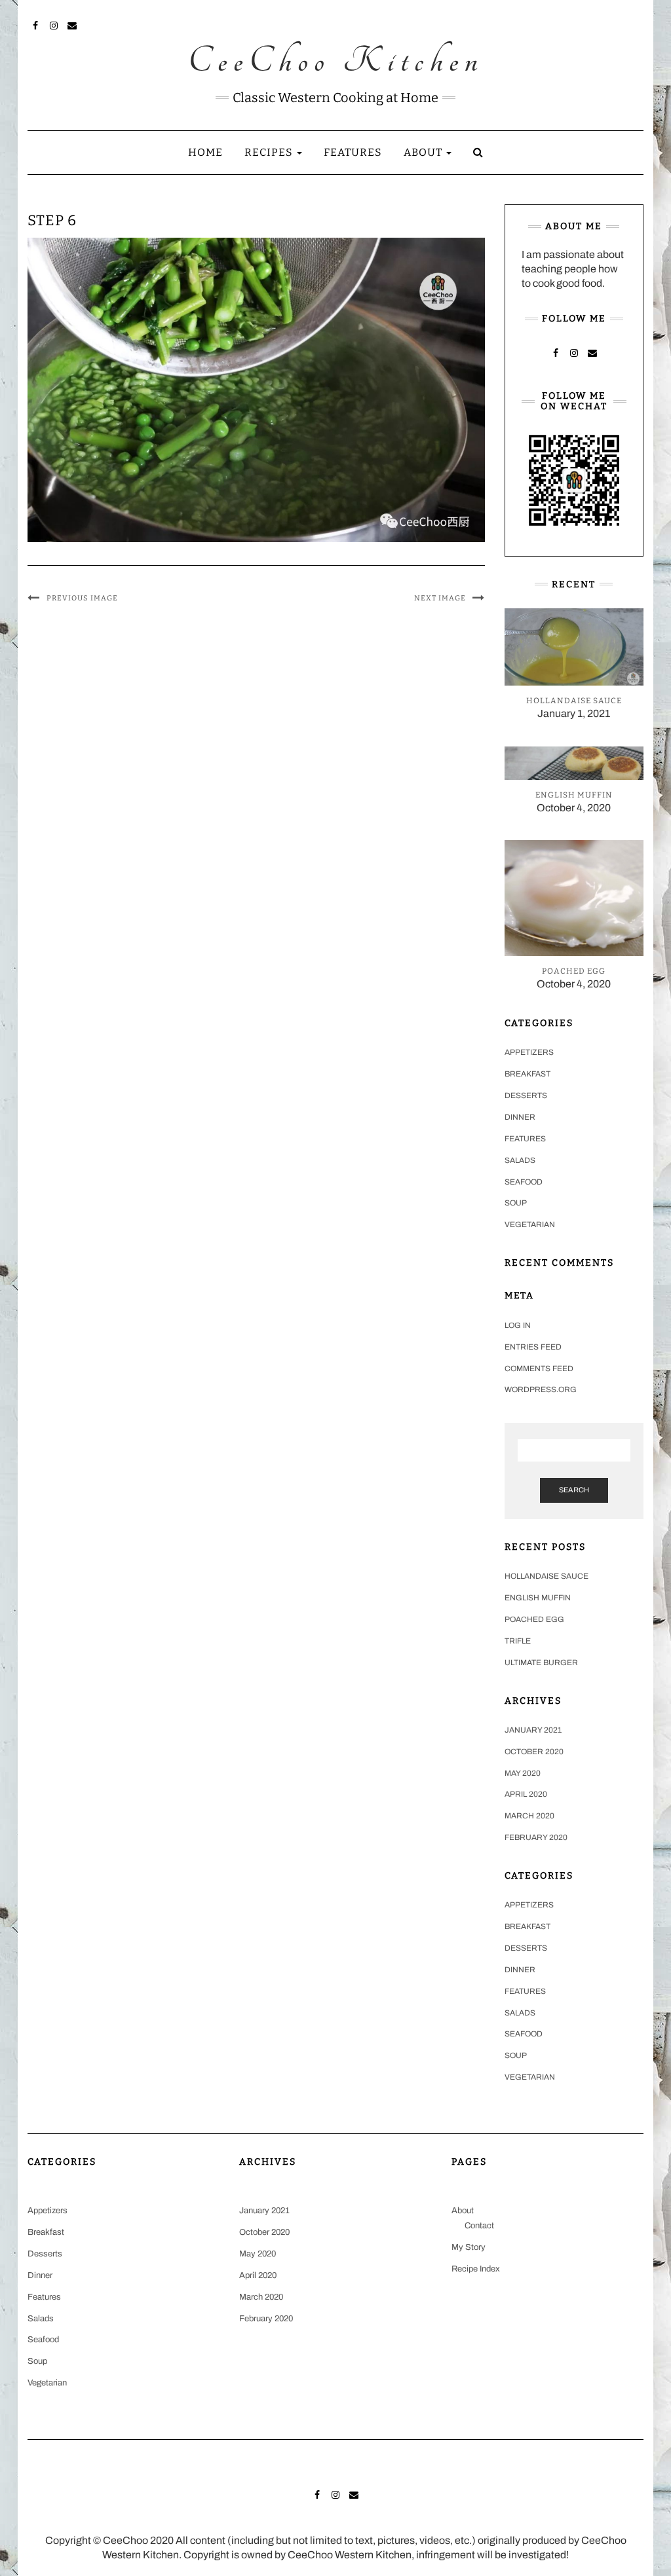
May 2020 (523, 1773)
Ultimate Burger (541, 1663)
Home (205, 152)
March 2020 (529, 1816)
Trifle (518, 1641)
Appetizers (529, 1052)
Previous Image (82, 598)
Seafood (524, 1182)
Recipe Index (476, 2269)
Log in (518, 1325)
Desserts (526, 1095)
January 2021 (533, 1730)
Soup (516, 1203)
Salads (520, 1160)
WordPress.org (541, 1389)
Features (353, 152)
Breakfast (527, 1074)
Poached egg (534, 1619)
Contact (479, 2226)
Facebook (36, 24)
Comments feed (539, 1369)
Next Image (440, 598)
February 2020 (536, 1837)
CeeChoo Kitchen (336, 62)
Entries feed (533, 1347)
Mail (72, 24)
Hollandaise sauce (546, 1576)
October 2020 (534, 1752)
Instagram (54, 24)
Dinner (520, 1117)
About (424, 152)
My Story (469, 2247)
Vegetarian (530, 1224)
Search (574, 1490)
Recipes (270, 152)
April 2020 (526, 1794)
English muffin (538, 1598)
